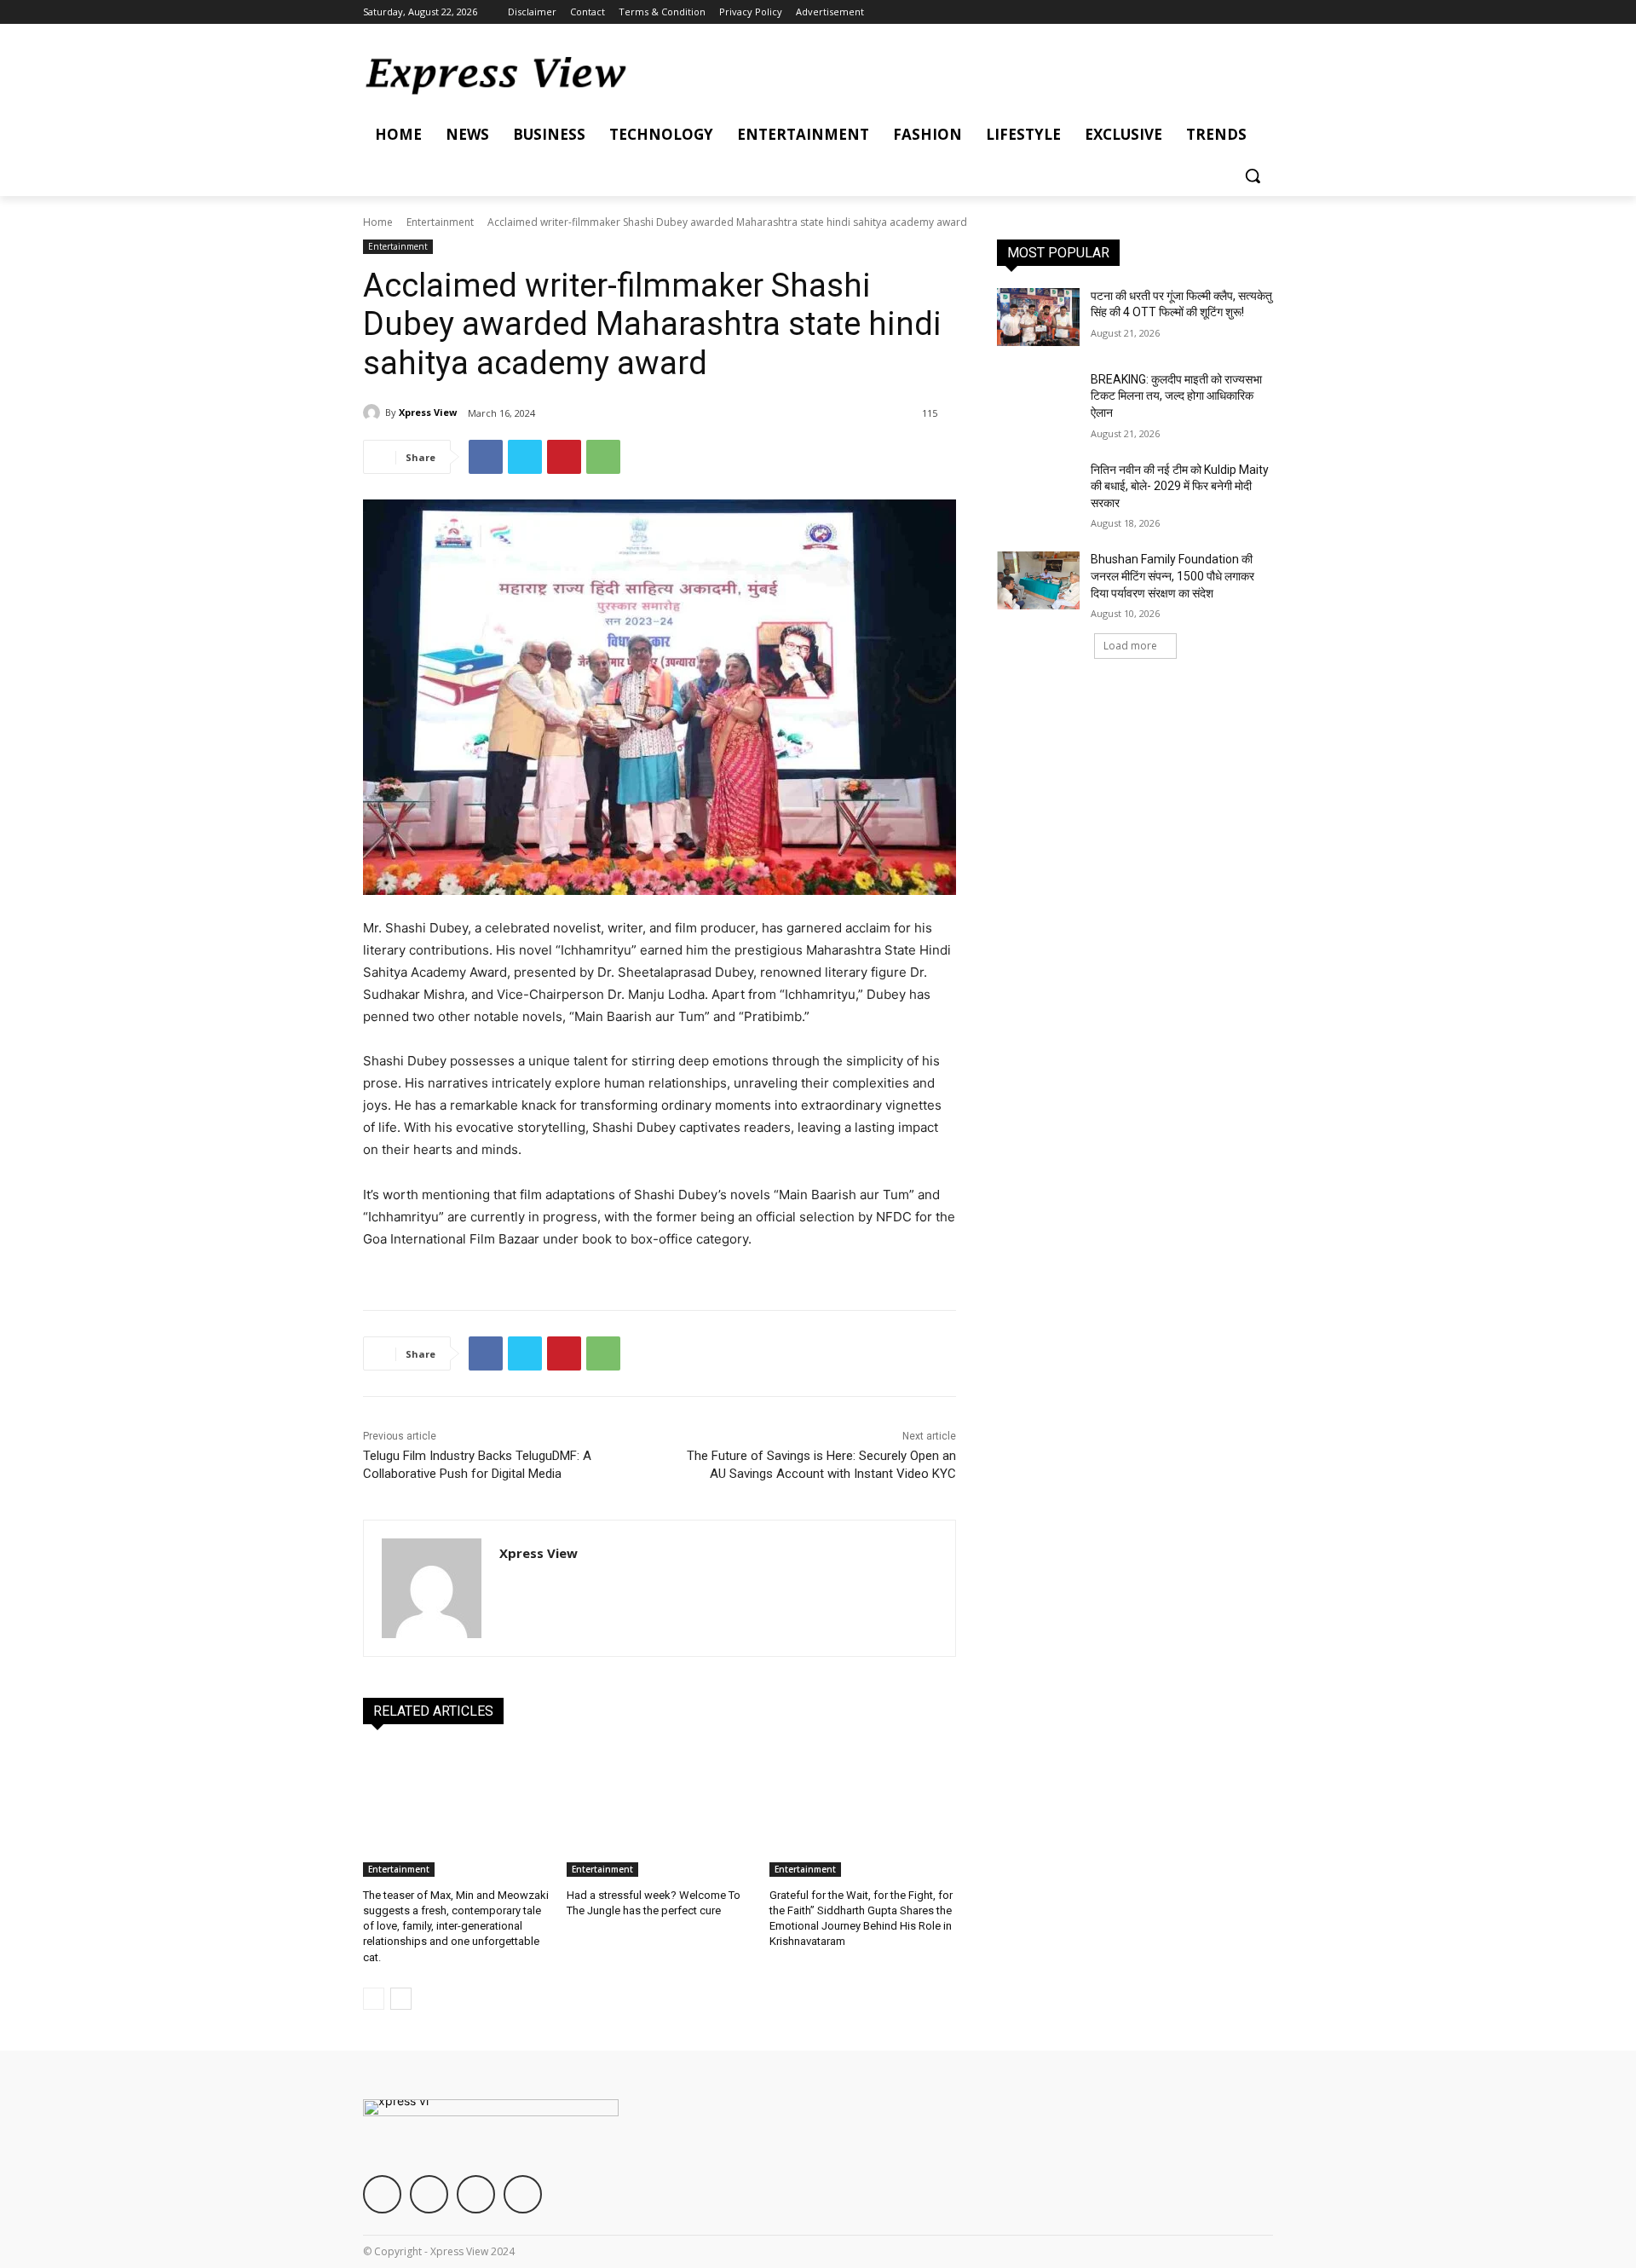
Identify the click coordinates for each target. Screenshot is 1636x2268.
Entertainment (440, 222)
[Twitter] (1216, 12)
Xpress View (428, 412)
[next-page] (401, 1999)
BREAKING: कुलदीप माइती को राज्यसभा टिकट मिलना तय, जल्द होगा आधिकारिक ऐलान (1176, 396)
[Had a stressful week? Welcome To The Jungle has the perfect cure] (660, 1812)
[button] (1253, 176)
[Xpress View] (374, 413)
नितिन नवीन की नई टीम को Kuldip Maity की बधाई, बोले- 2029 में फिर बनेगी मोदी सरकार (1180, 486)
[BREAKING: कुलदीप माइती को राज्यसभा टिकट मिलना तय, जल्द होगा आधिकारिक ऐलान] (1038, 401)
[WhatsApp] (603, 457)
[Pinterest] (564, 457)
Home (378, 222)
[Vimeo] (1239, 12)
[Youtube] (1263, 12)
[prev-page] (374, 1999)
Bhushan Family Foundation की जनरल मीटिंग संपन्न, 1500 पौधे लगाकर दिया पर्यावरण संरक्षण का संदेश (1172, 576)
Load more (1130, 646)
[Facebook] (1169, 12)
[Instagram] (1192, 12)
